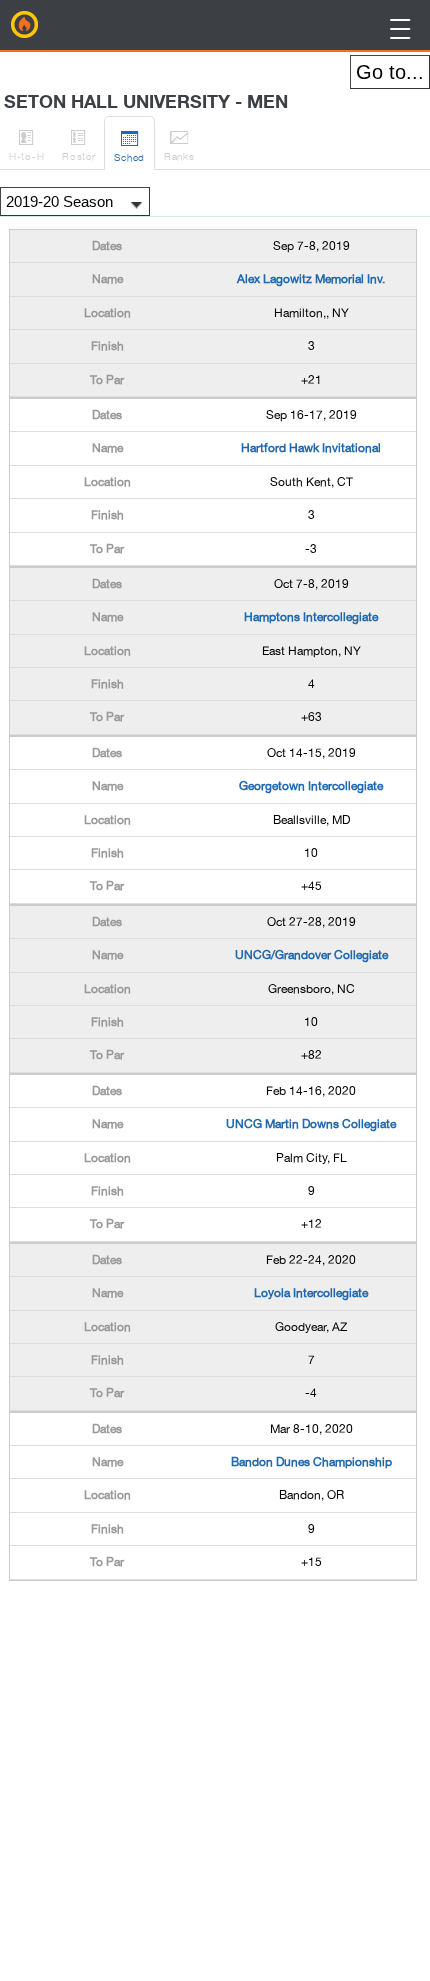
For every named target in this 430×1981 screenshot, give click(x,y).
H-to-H (26, 144)
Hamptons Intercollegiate (311, 617)
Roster (78, 144)
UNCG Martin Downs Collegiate (311, 1124)
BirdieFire (25, 25)
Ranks (179, 144)
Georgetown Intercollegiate (311, 786)
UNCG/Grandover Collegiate (311, 955)
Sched (129, 145)
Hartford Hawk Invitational (311, 448)
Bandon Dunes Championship (311, 1462)
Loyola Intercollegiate (311, 1293)
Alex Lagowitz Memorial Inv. (311, 279)
